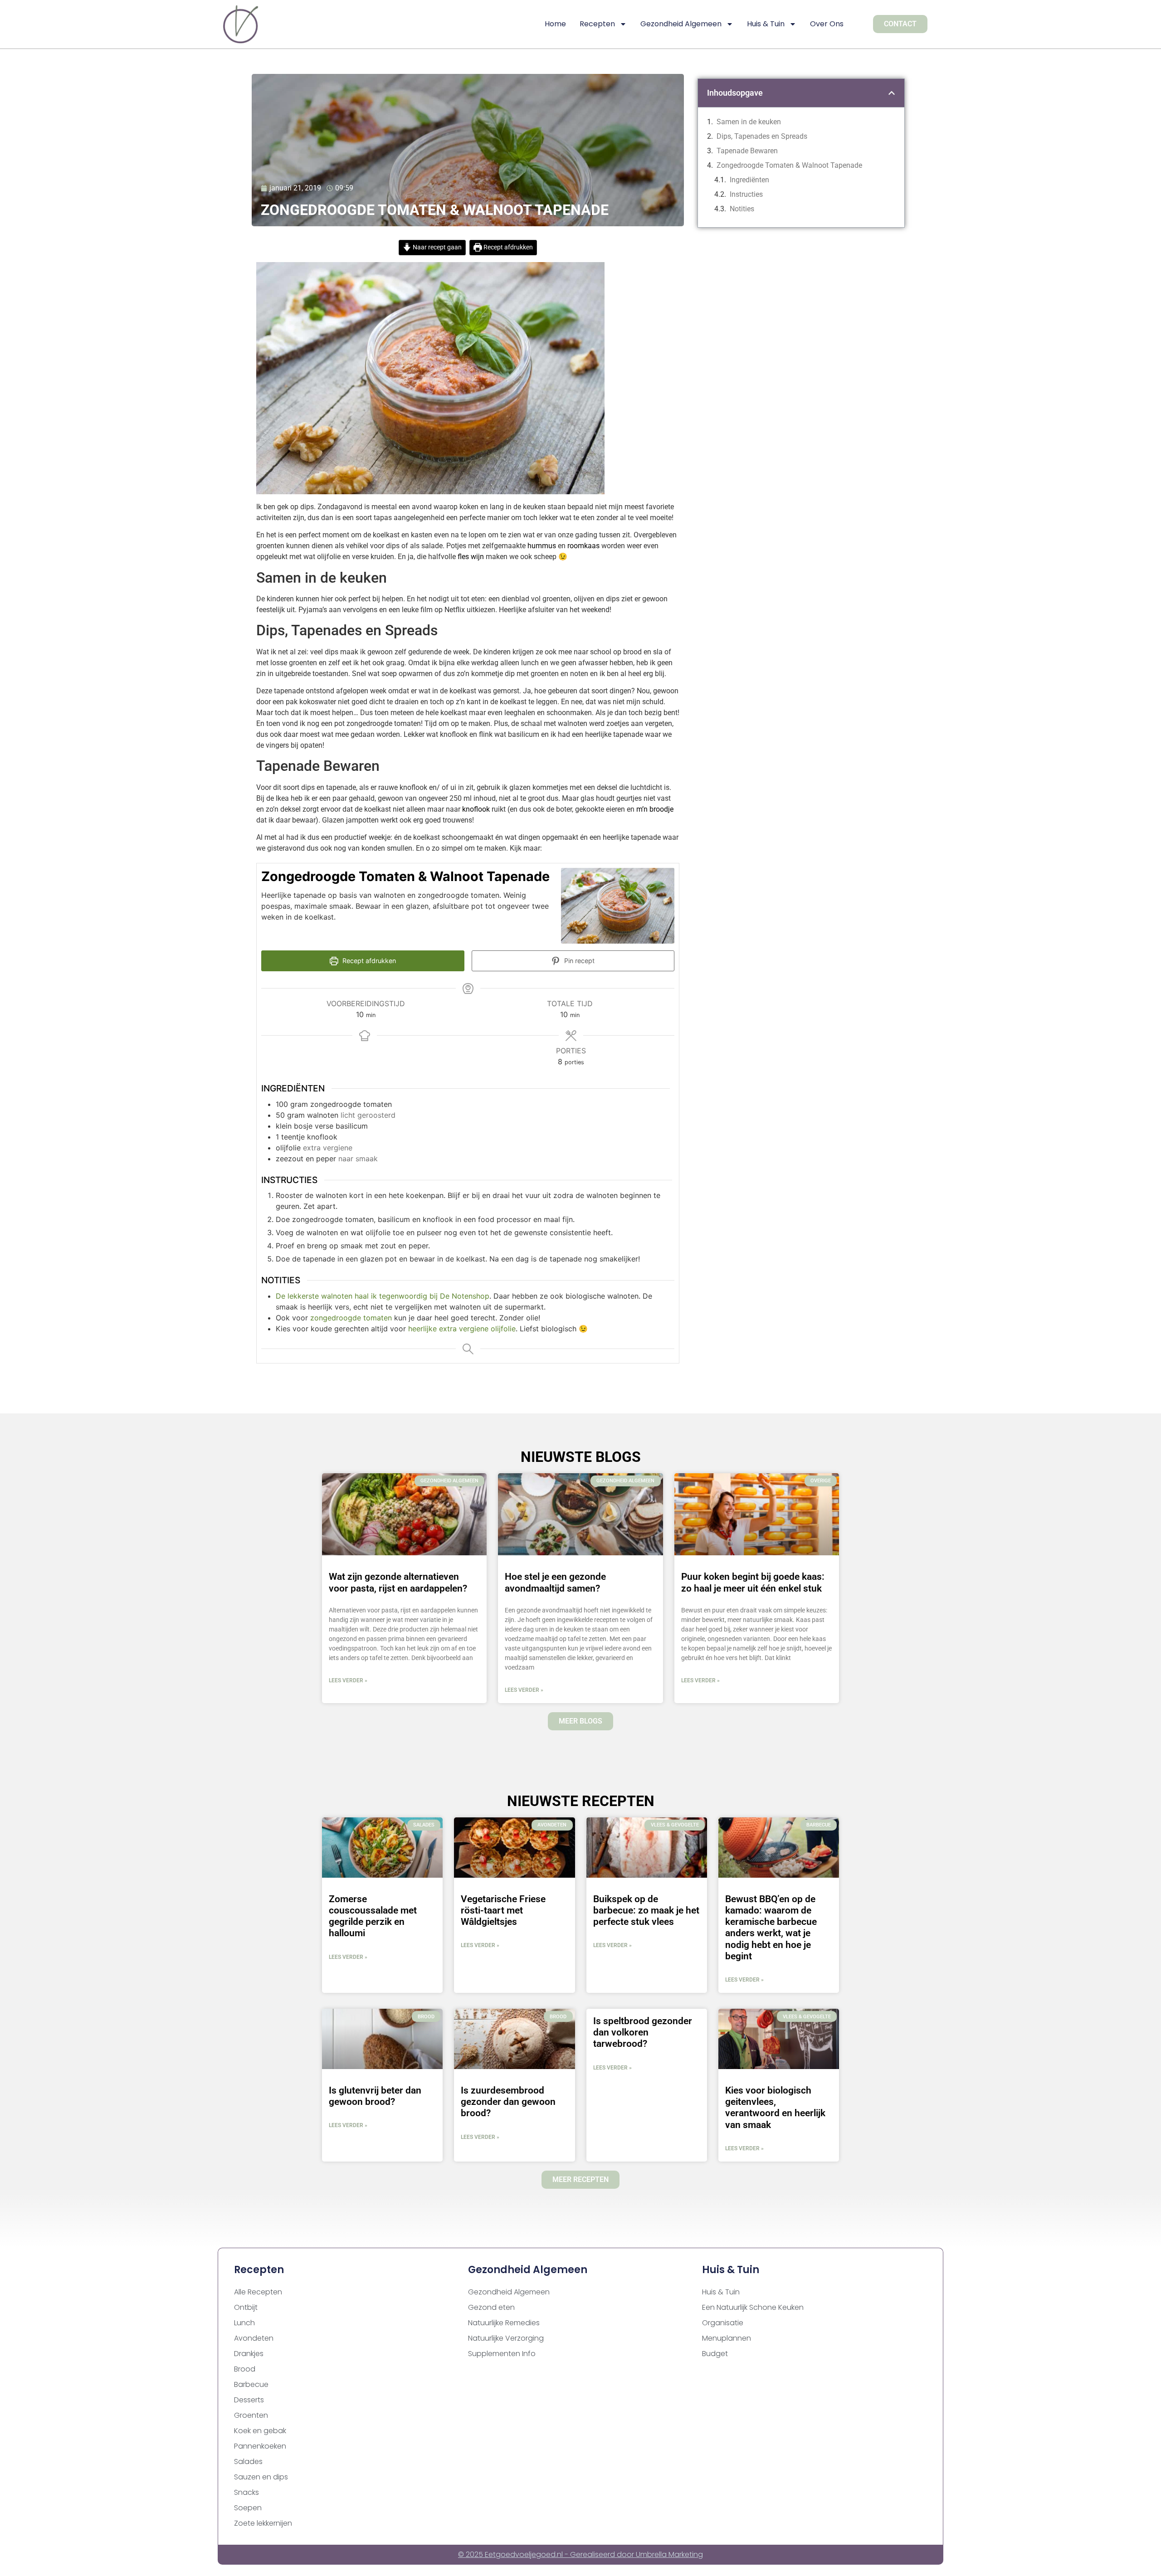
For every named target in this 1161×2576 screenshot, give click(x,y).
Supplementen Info (502, 2354)
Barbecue (251, 2384)
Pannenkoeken (260, 2446)
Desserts (249, 2400)
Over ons (827, 24)
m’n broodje (655, 809)
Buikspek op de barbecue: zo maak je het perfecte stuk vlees (646, 1910)
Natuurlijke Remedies (504, 2323)
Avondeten (254, 2338)
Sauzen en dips (261, 2477)
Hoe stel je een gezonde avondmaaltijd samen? (555, 1582)
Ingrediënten (751, 180)
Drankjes (249, 2354)
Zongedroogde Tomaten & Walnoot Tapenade (789, 165)
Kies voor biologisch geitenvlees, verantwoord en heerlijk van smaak (775, 2108)
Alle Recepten (258, 2292)
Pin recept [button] (578, 961)
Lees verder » (348, 1680)
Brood (245, 2369)
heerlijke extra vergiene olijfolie (462, 1329)
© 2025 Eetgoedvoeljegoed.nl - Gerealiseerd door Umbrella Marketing (580, 2554)
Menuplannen (727, 2338)
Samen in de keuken (749, 122)
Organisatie (723, 2323)
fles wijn (471, 557)
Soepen (248, 2508)
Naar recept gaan (437, 247)
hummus (542, 546)
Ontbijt (246, 2307)
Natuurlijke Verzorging (506, 2338)
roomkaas (583, 546)
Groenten (251, 2415)
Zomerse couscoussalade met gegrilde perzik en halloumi (373, 1916)
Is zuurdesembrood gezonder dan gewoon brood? (508, 2102)
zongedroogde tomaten (351, 1318)
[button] (892, 93)
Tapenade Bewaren (747, 151)
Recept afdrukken (507, 247)
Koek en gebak (260, 2431)
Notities (742, 209)
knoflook (476, 809)
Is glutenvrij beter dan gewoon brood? (375, 2096)
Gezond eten (491, 2307)
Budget (715, 2354)
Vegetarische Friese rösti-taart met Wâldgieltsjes (503, 1910)
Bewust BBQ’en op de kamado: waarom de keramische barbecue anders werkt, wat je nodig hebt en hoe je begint (771, 1928)
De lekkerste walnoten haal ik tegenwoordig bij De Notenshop (383, 1296)
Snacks (246, 2492)
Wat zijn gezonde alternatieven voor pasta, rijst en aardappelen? (398, 1582)
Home (555, 24)
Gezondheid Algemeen (681, 24)
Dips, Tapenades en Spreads (762, 136)
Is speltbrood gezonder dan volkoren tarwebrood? (643, 2032)
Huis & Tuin (766, 24)
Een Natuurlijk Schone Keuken (753, 2307)
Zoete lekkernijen (263, 2523)
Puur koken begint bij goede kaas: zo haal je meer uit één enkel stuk (753, 1582)
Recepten (597, 24)
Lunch (244, 2323)
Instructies (747, 194)
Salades (248, 2462)
